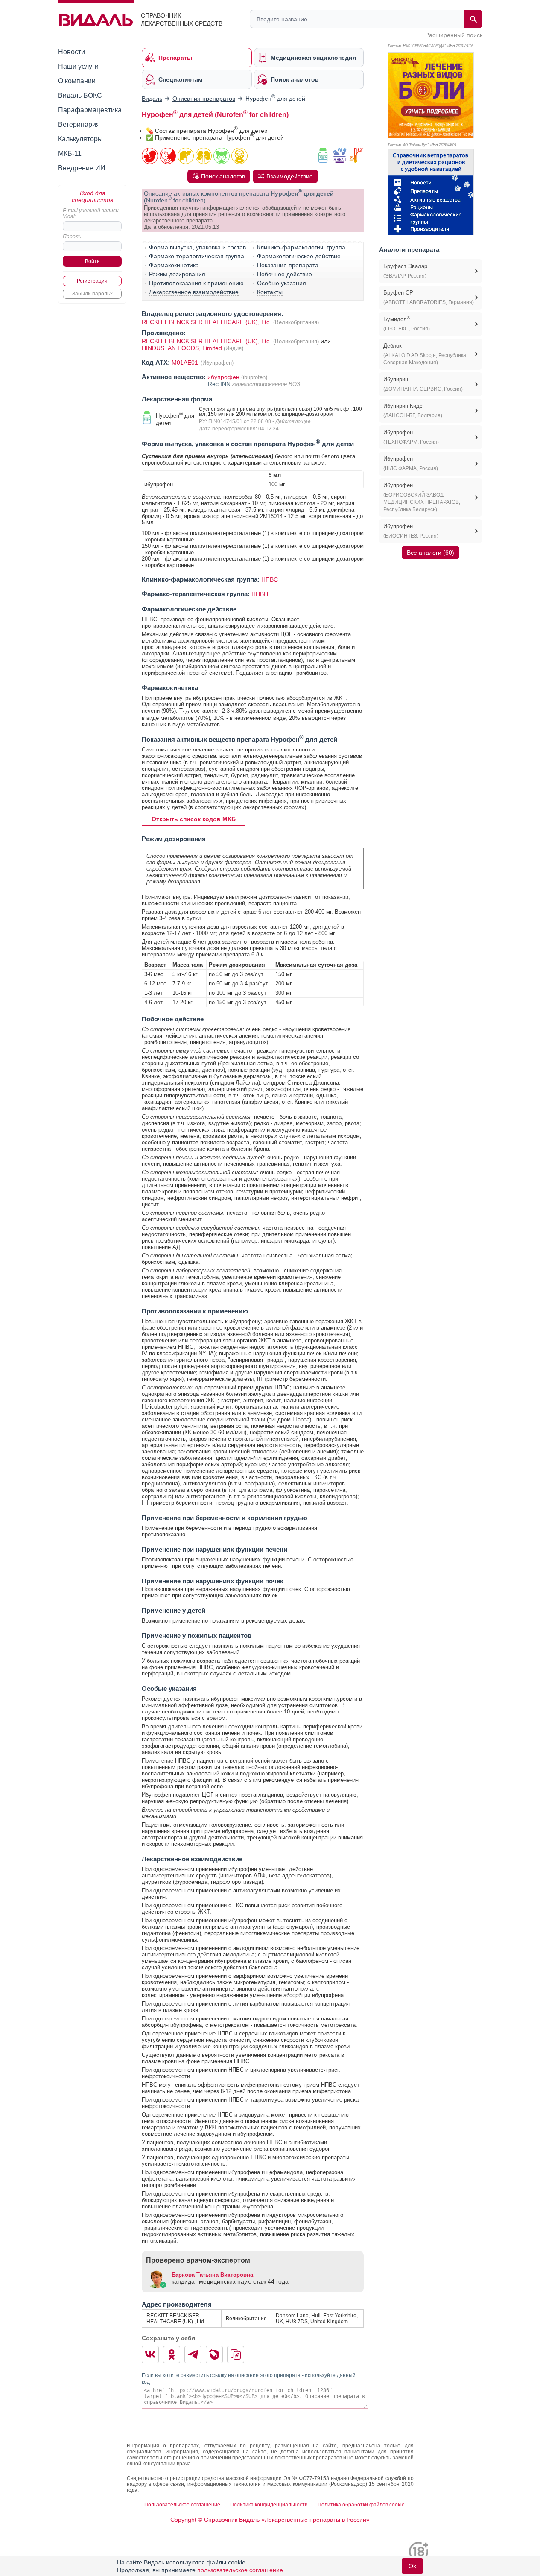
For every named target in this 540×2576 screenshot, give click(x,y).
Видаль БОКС (80, 95)
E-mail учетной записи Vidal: (91, 213)
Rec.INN (220, 384)
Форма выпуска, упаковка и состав (197, 247)
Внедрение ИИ (82, 168)
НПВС (270, 579)
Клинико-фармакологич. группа (301, 247)
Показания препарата (288, 265)
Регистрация (92, 281)
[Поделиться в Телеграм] (193, 2354)
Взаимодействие (290, 176)
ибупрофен (223, 377)
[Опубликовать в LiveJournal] (214, 2354)
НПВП (260, 594)
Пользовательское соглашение (182, 2505)
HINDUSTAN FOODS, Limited (183, 348)
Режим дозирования (177, 274)
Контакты (270, 292)
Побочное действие (285, 274)
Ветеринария (79, 124)
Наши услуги (78, 66)
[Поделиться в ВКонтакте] (150, 2354)
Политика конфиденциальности (269, 2505)
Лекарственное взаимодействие (194, 292)
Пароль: (73, 237)
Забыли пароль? (92, 294)
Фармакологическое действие (299, 256)
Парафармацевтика (90, 110)
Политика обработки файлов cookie (361, 2505)
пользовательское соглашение (240, 2570)
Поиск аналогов (223, 176)
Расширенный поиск (454, 35)
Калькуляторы (80, 139)
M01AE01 (186, 363)
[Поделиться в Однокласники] (172, 2354)
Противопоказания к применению (196, 283)
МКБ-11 (70, 154)
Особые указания (282, 283)
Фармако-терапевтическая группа (197, 256)
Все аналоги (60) (431, 553)
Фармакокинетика (174, 265)
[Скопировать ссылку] (236, 2354)
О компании (77, 81)
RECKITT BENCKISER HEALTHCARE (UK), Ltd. (207, 322)
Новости (72, 52)
